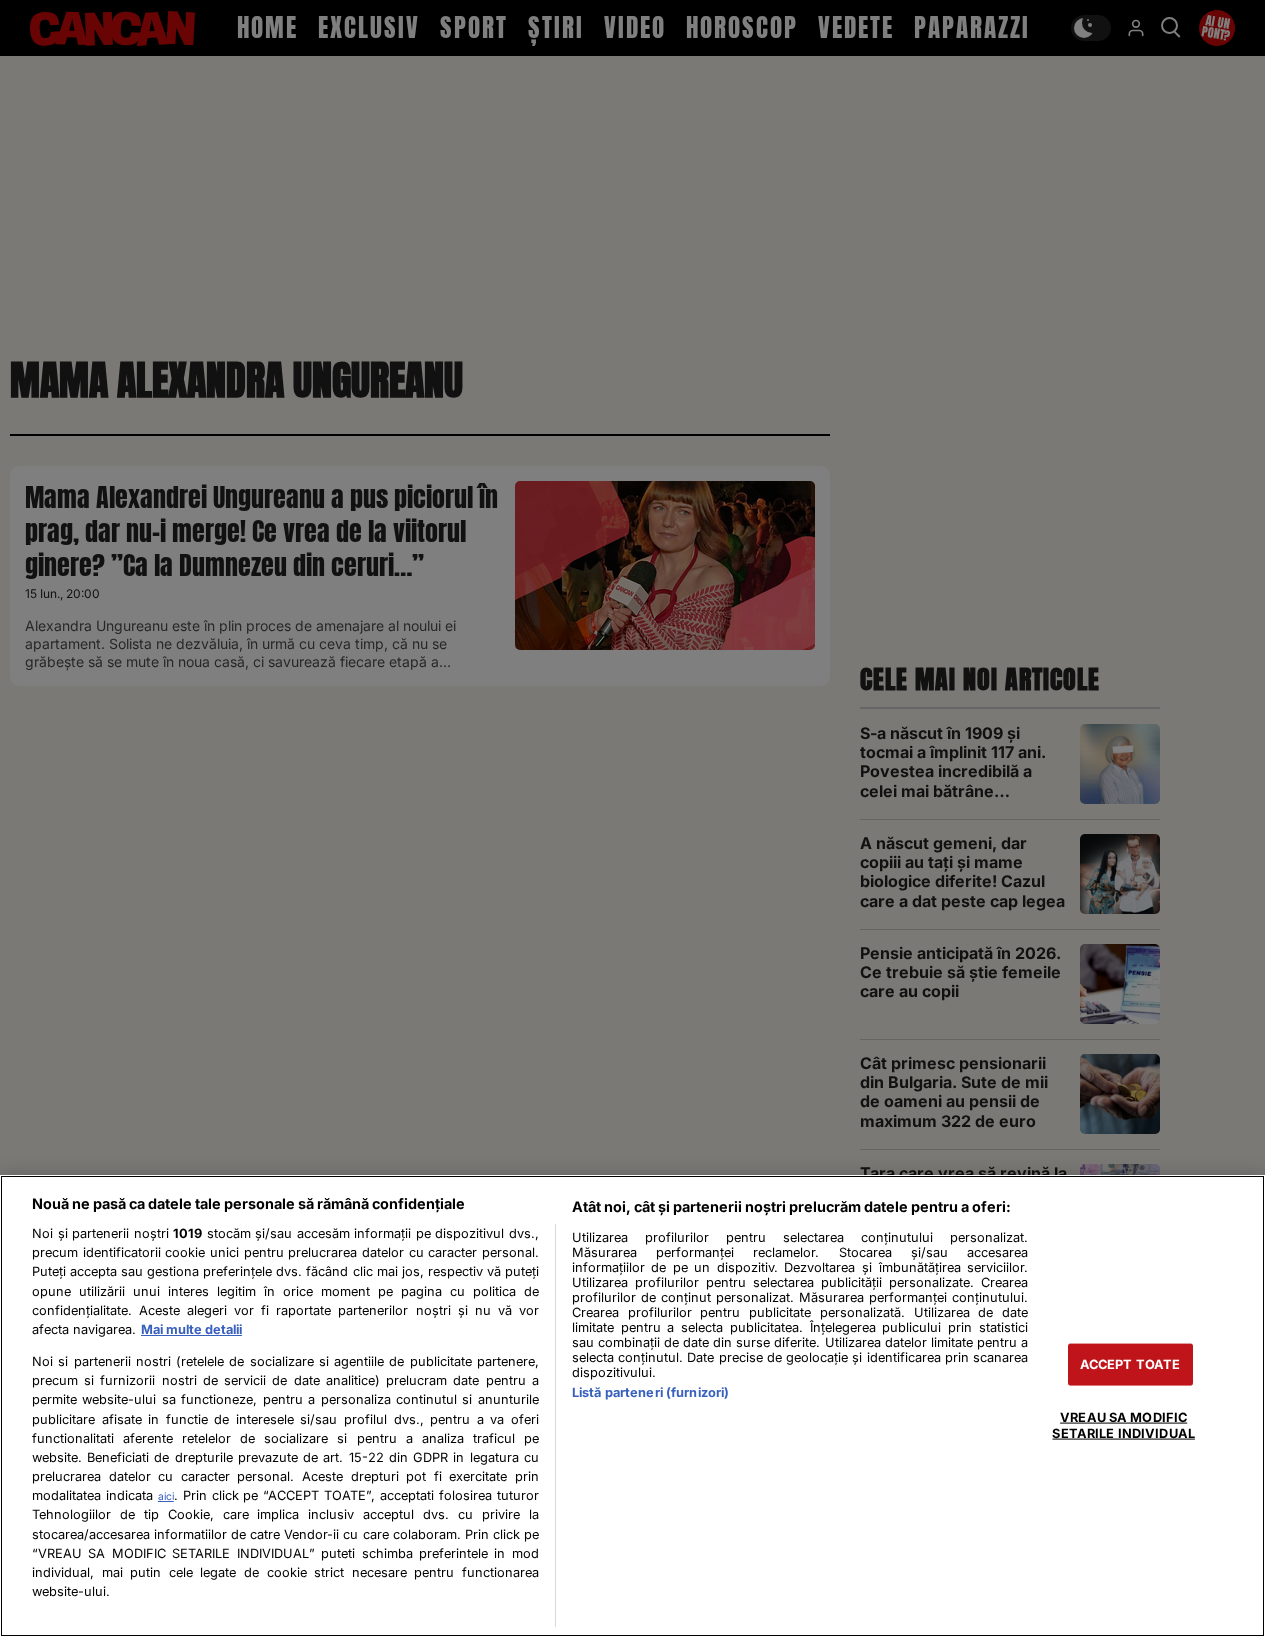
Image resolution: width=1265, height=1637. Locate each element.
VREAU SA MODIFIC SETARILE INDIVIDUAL (1123, 1425)
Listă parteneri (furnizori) (650, 1392)
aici (166, 1496)
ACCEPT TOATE (1130, 1364)
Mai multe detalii (191, 1329)
